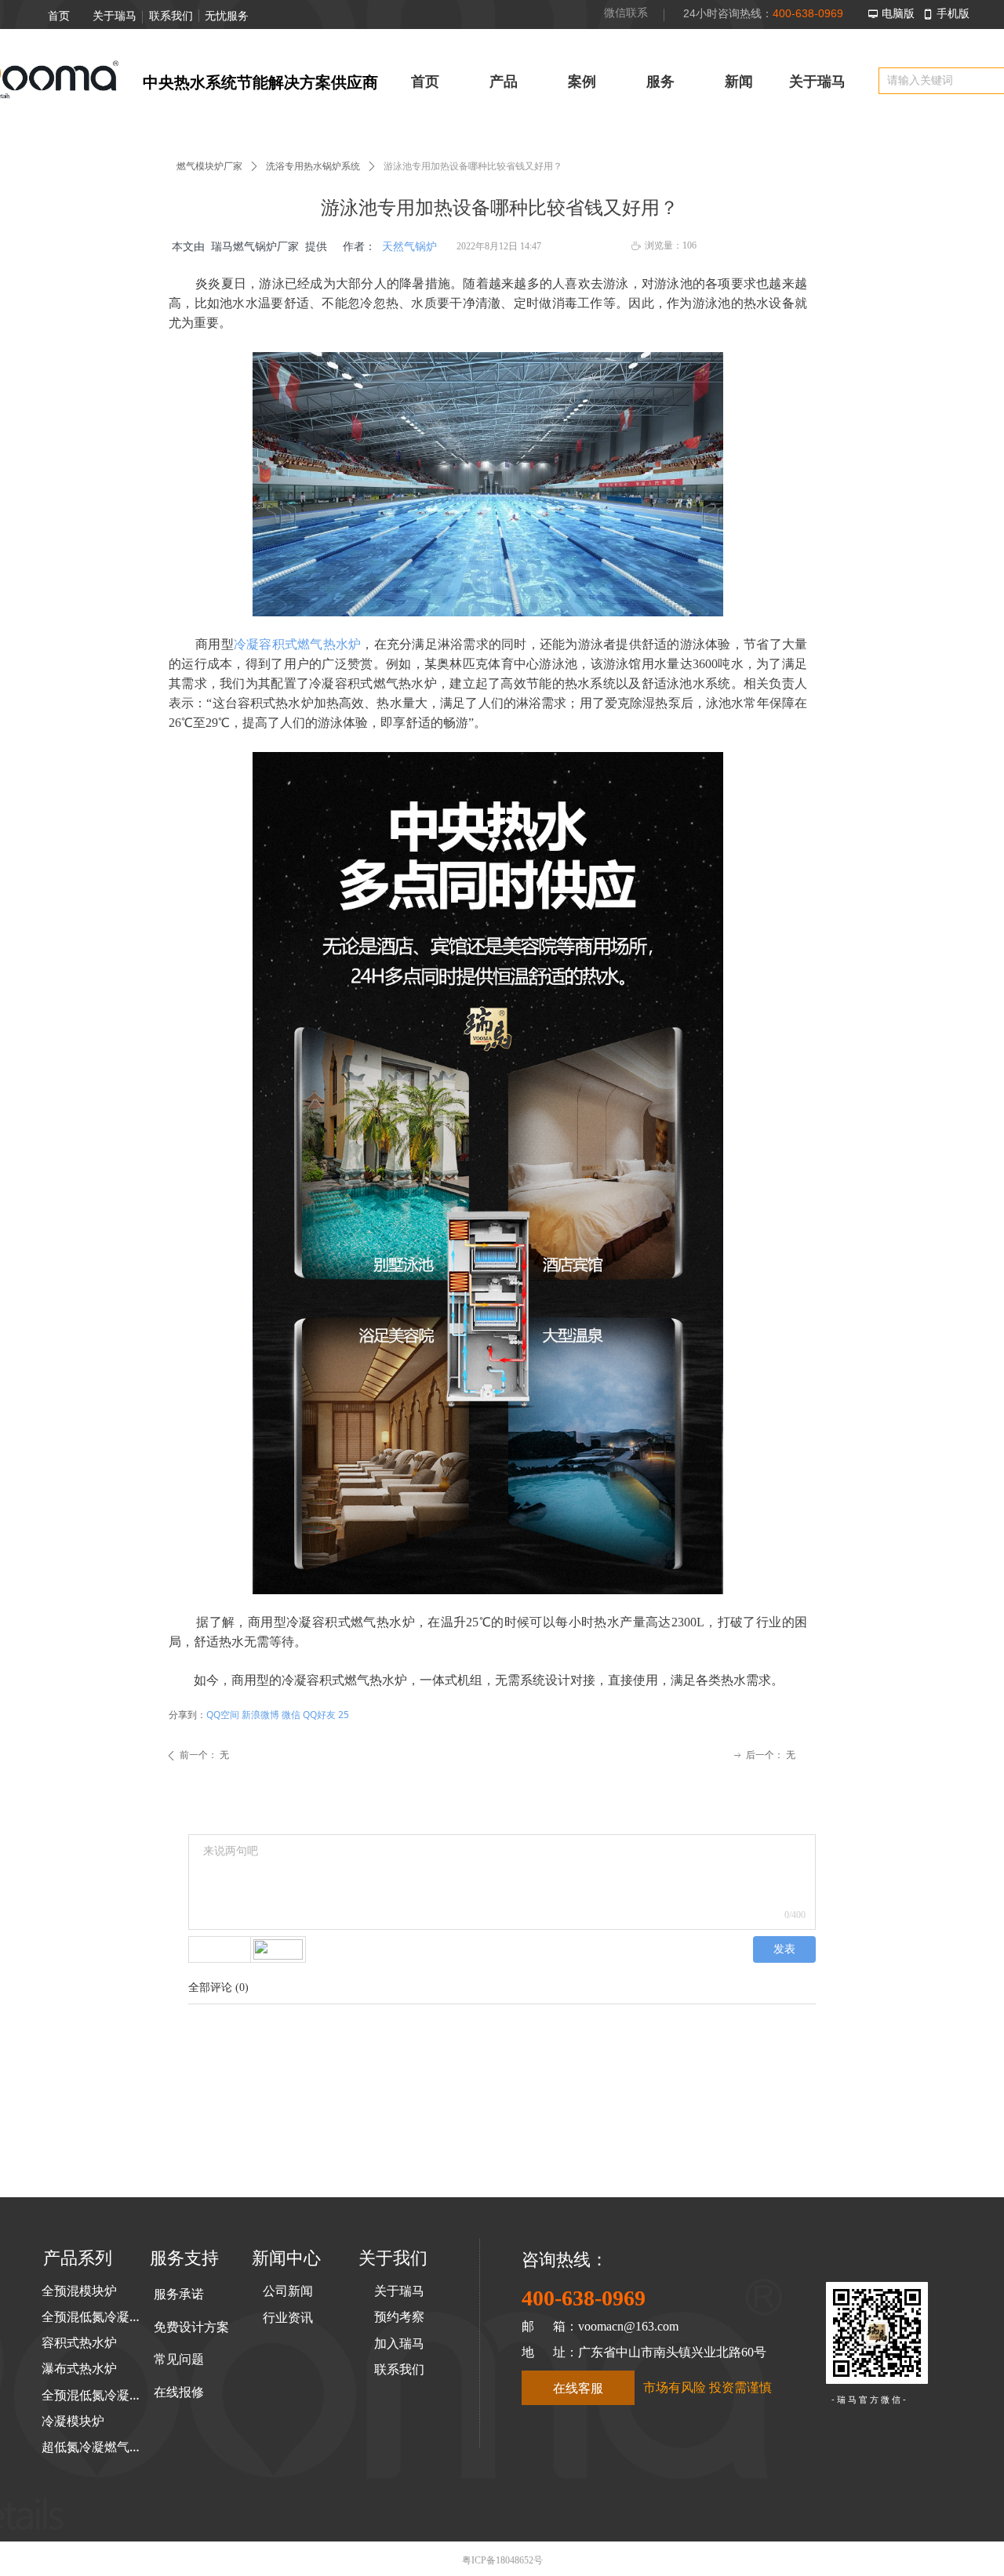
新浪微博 (260, 1715)
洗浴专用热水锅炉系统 (313, 166)
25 (344, 1715)
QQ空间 (223, 1715)
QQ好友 (319, 1715)
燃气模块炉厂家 (209, 166)
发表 (784, 1949)
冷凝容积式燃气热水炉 (298, 644)
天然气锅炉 (409, 247)
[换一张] (278, 1949)
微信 (291, 1715)
